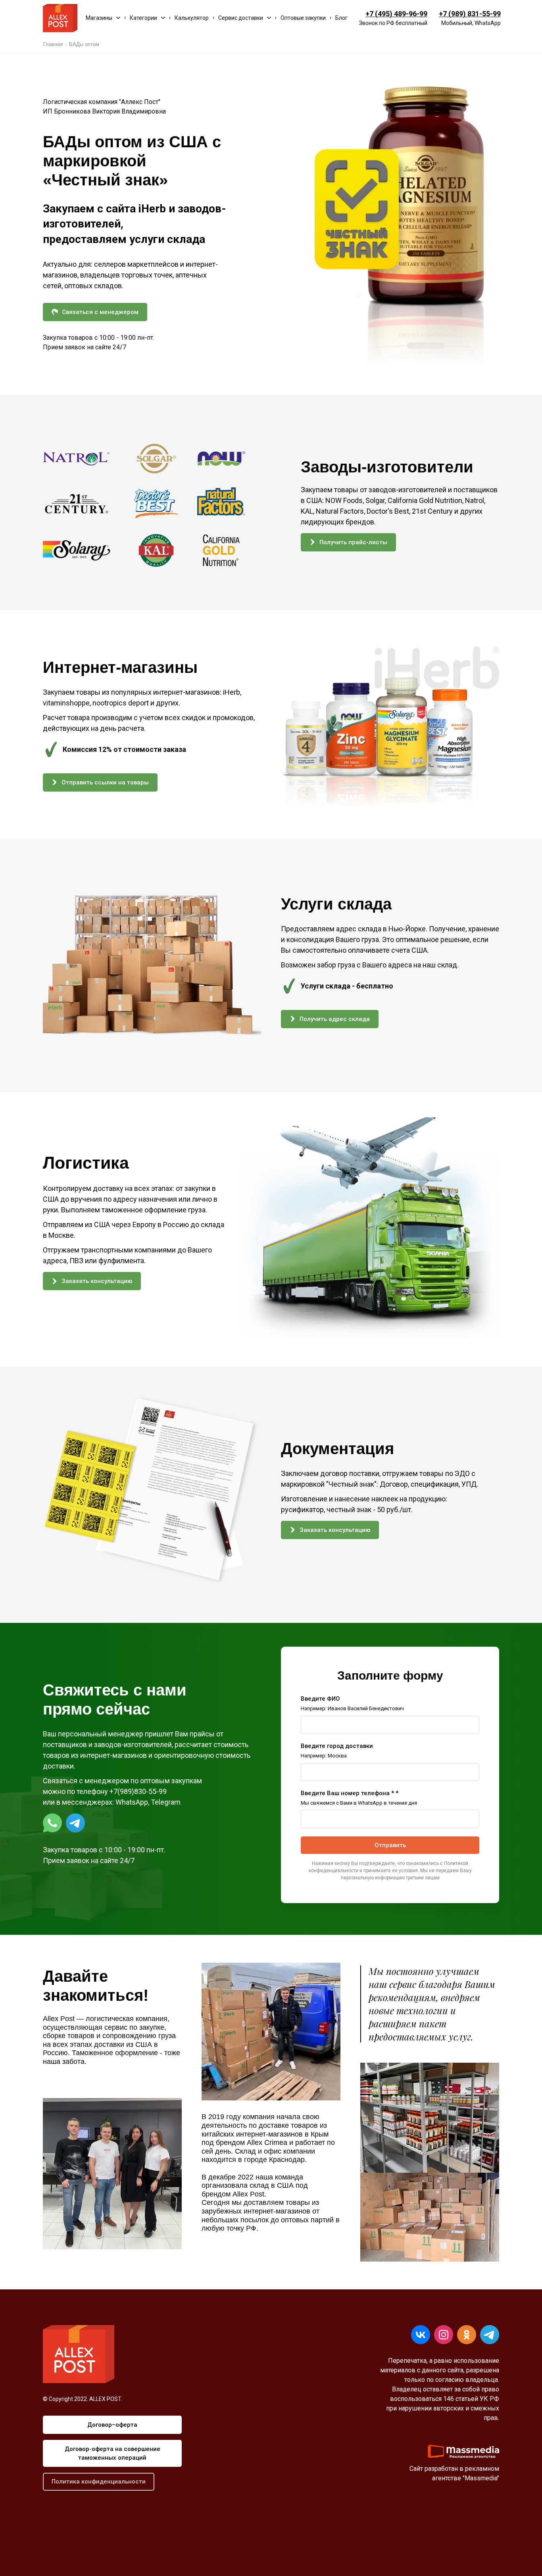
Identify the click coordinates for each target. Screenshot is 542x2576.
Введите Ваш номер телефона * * (350, 1793)
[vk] (421, 2335)
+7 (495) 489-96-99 (396, 14)
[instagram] (444, 2335)
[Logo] (60, 18)
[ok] (467, 2335)
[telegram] (75, 1823)
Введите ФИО (320, 1699)
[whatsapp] (52, 1823)
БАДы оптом (84, 44)
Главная (53, 44)
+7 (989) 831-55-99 (470, 14)
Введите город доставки (337, 1746)
